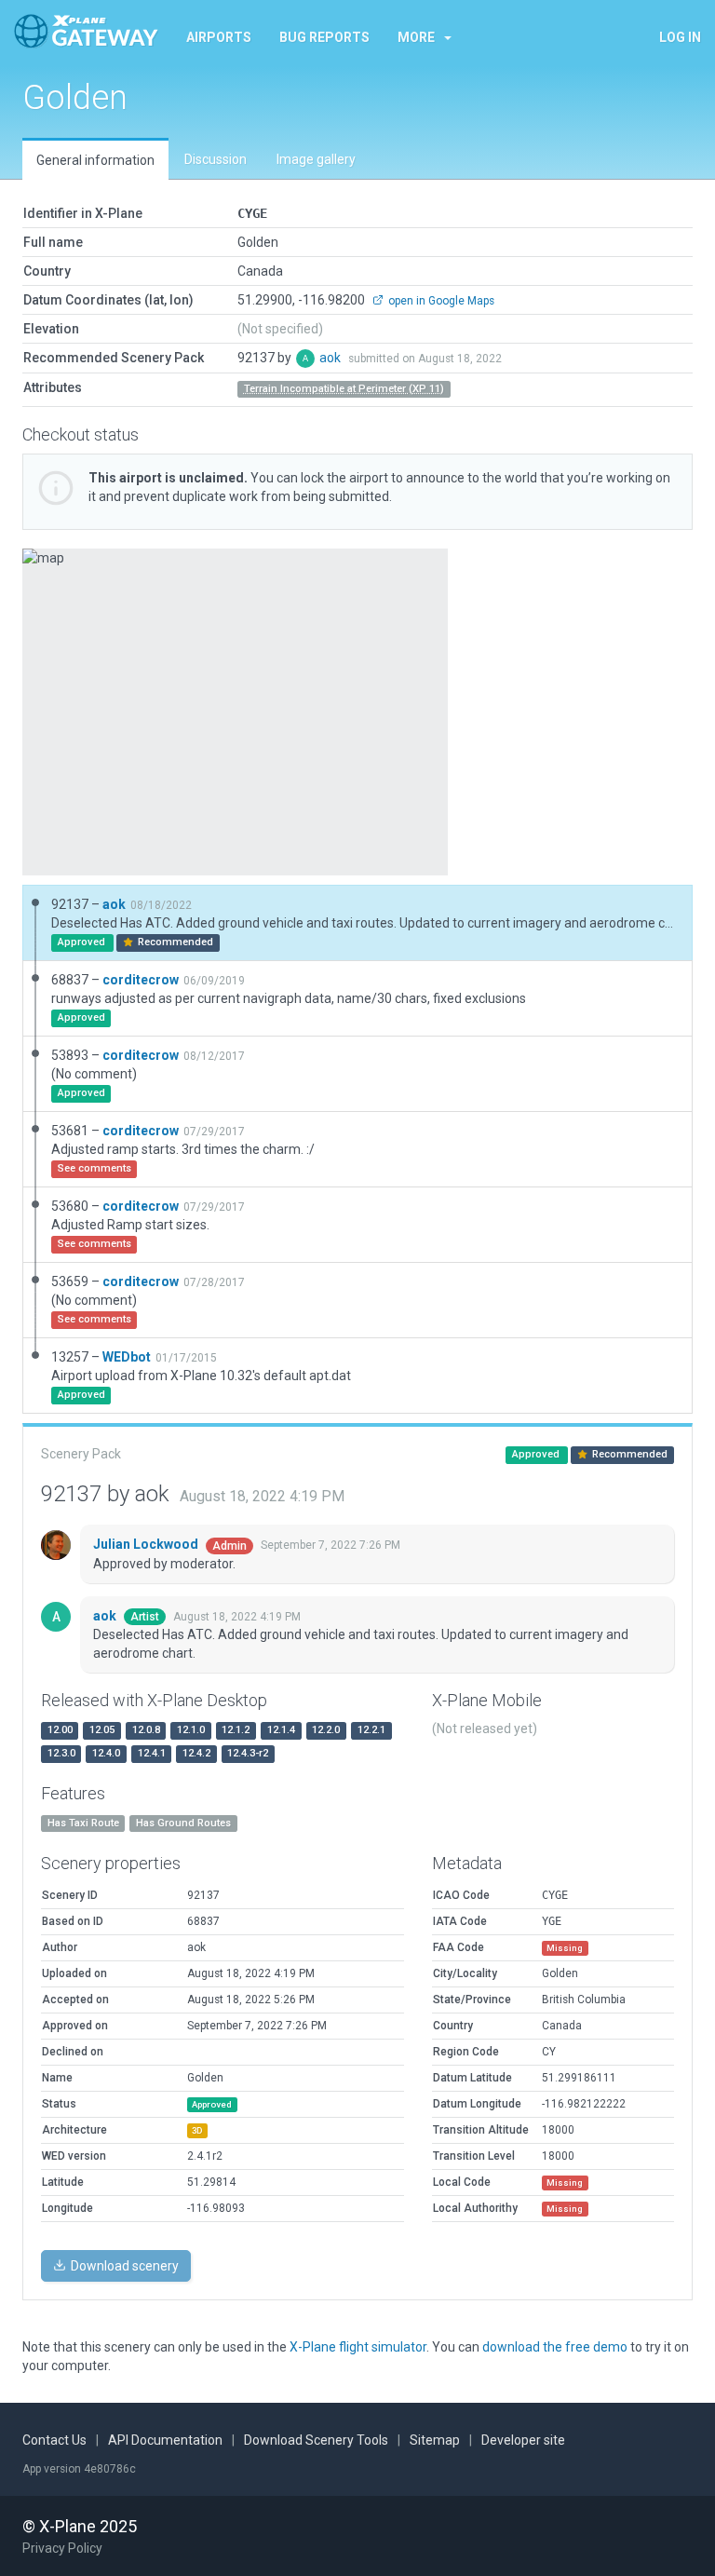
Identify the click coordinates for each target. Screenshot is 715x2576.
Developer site (523, 2440)
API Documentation (165, 2440)
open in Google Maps (440, 301)
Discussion (216, 159)
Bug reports (324, 37)
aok (331, 358)
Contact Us (54, 2440)
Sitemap (435, 2440)
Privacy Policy (62, 2548)
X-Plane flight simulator (358, 2347)
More (416, 37)
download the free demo (555, 2347)
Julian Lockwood (147, 1544)
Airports (219, 37)
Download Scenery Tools (316, 2440)
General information (95, 160)
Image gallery (316, 159)
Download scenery (123, 2266)
